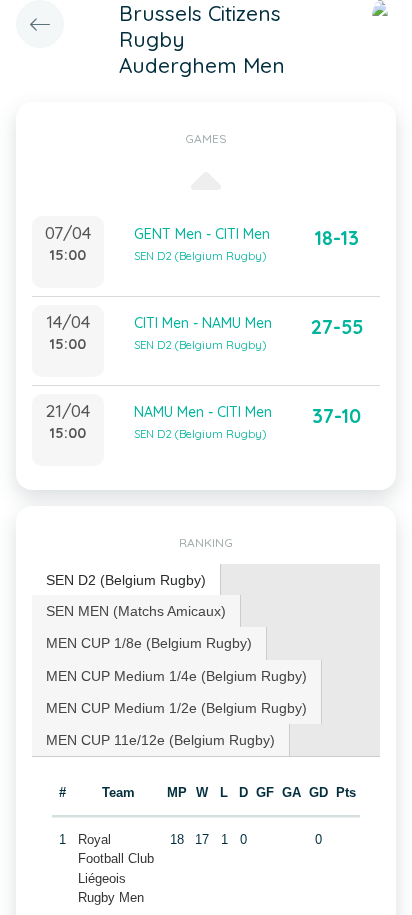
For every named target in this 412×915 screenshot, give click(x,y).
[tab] (126, 580)
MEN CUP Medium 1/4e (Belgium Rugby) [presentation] (176, 676)
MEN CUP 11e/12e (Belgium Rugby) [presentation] (160, 740)
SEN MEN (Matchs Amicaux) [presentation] (136, 611)
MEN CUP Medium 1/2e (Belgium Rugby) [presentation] (176, 708)
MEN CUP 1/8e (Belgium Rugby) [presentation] (149, 643)
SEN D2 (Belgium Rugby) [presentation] (126, 580)
